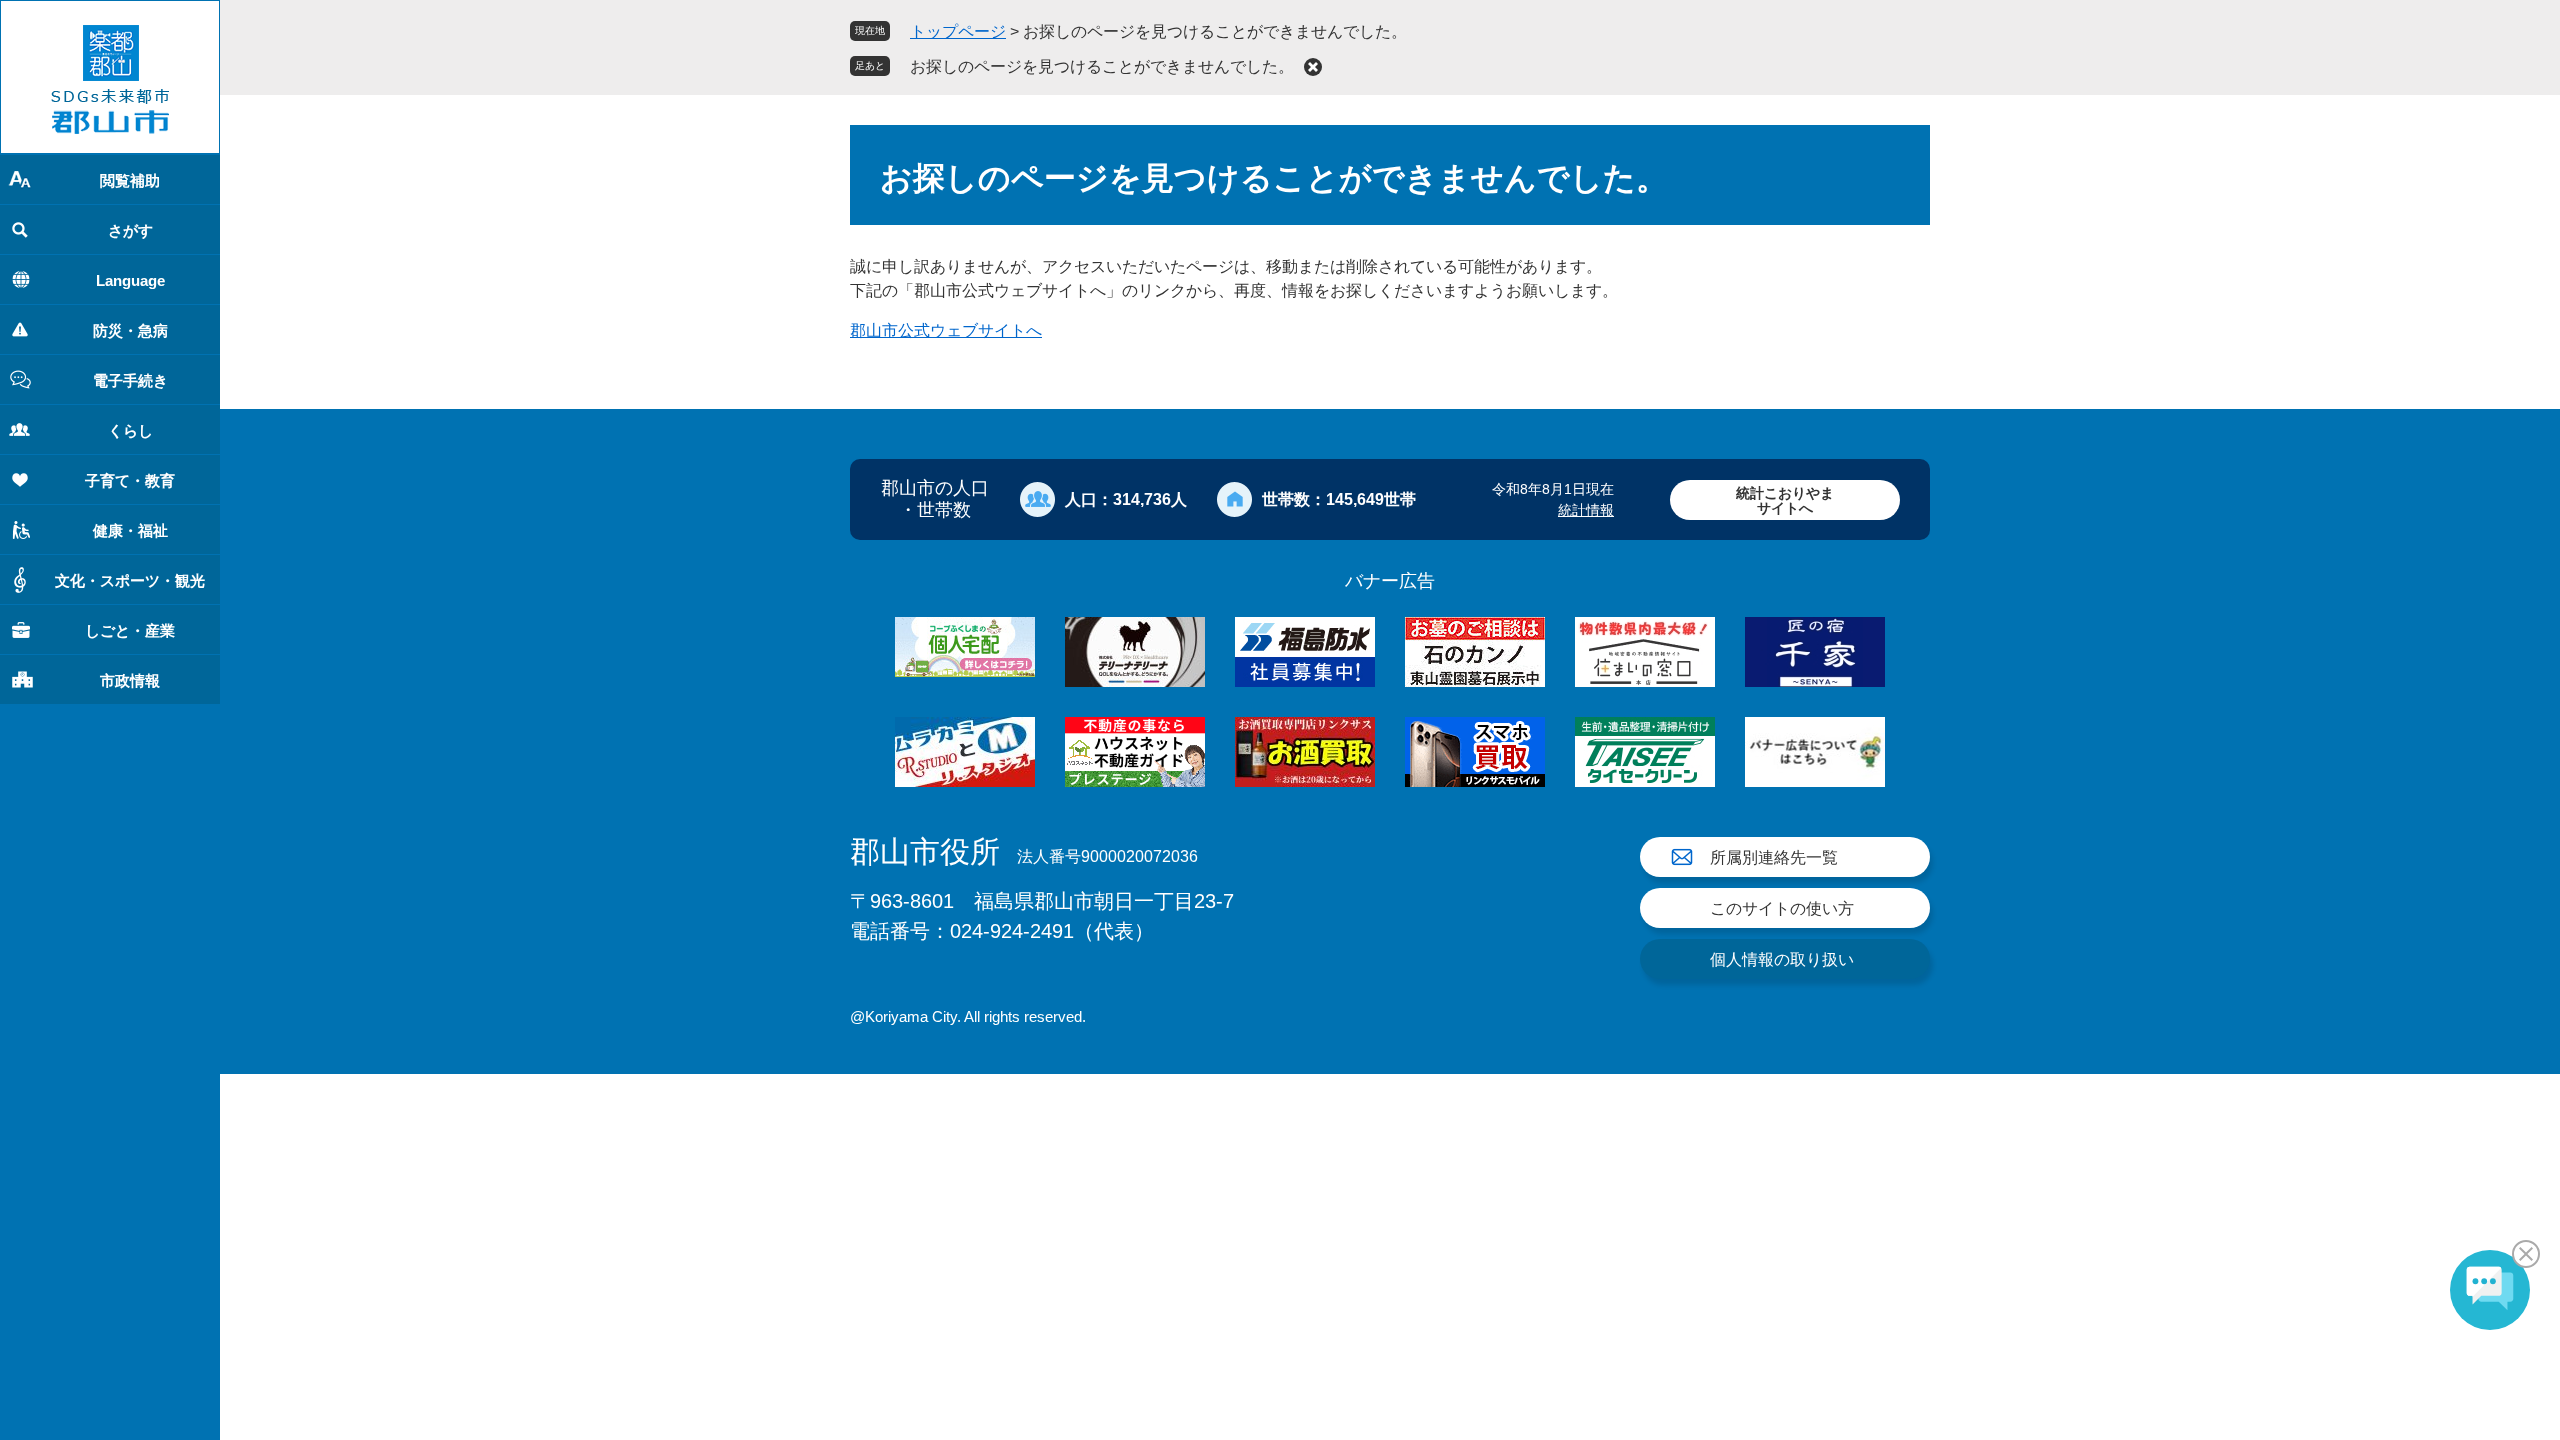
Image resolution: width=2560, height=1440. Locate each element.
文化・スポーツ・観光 (130, 580)
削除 (1313, 67)
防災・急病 (130, 330)
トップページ (958, 31)
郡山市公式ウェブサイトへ (946, 330)
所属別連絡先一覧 (1774, 857)
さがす (130, 230)
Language (130, 280)
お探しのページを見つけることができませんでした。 (1102, 66)
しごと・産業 (130, 630)
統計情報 (1586, 510)
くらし (130, 430)
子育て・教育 (130, 480)
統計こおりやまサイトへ (1785, 500)
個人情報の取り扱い (1782, 959)
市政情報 (130, 680)
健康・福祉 (130, 530)
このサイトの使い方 (1782, 908)
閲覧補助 (130, 180)
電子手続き (130, 380)
